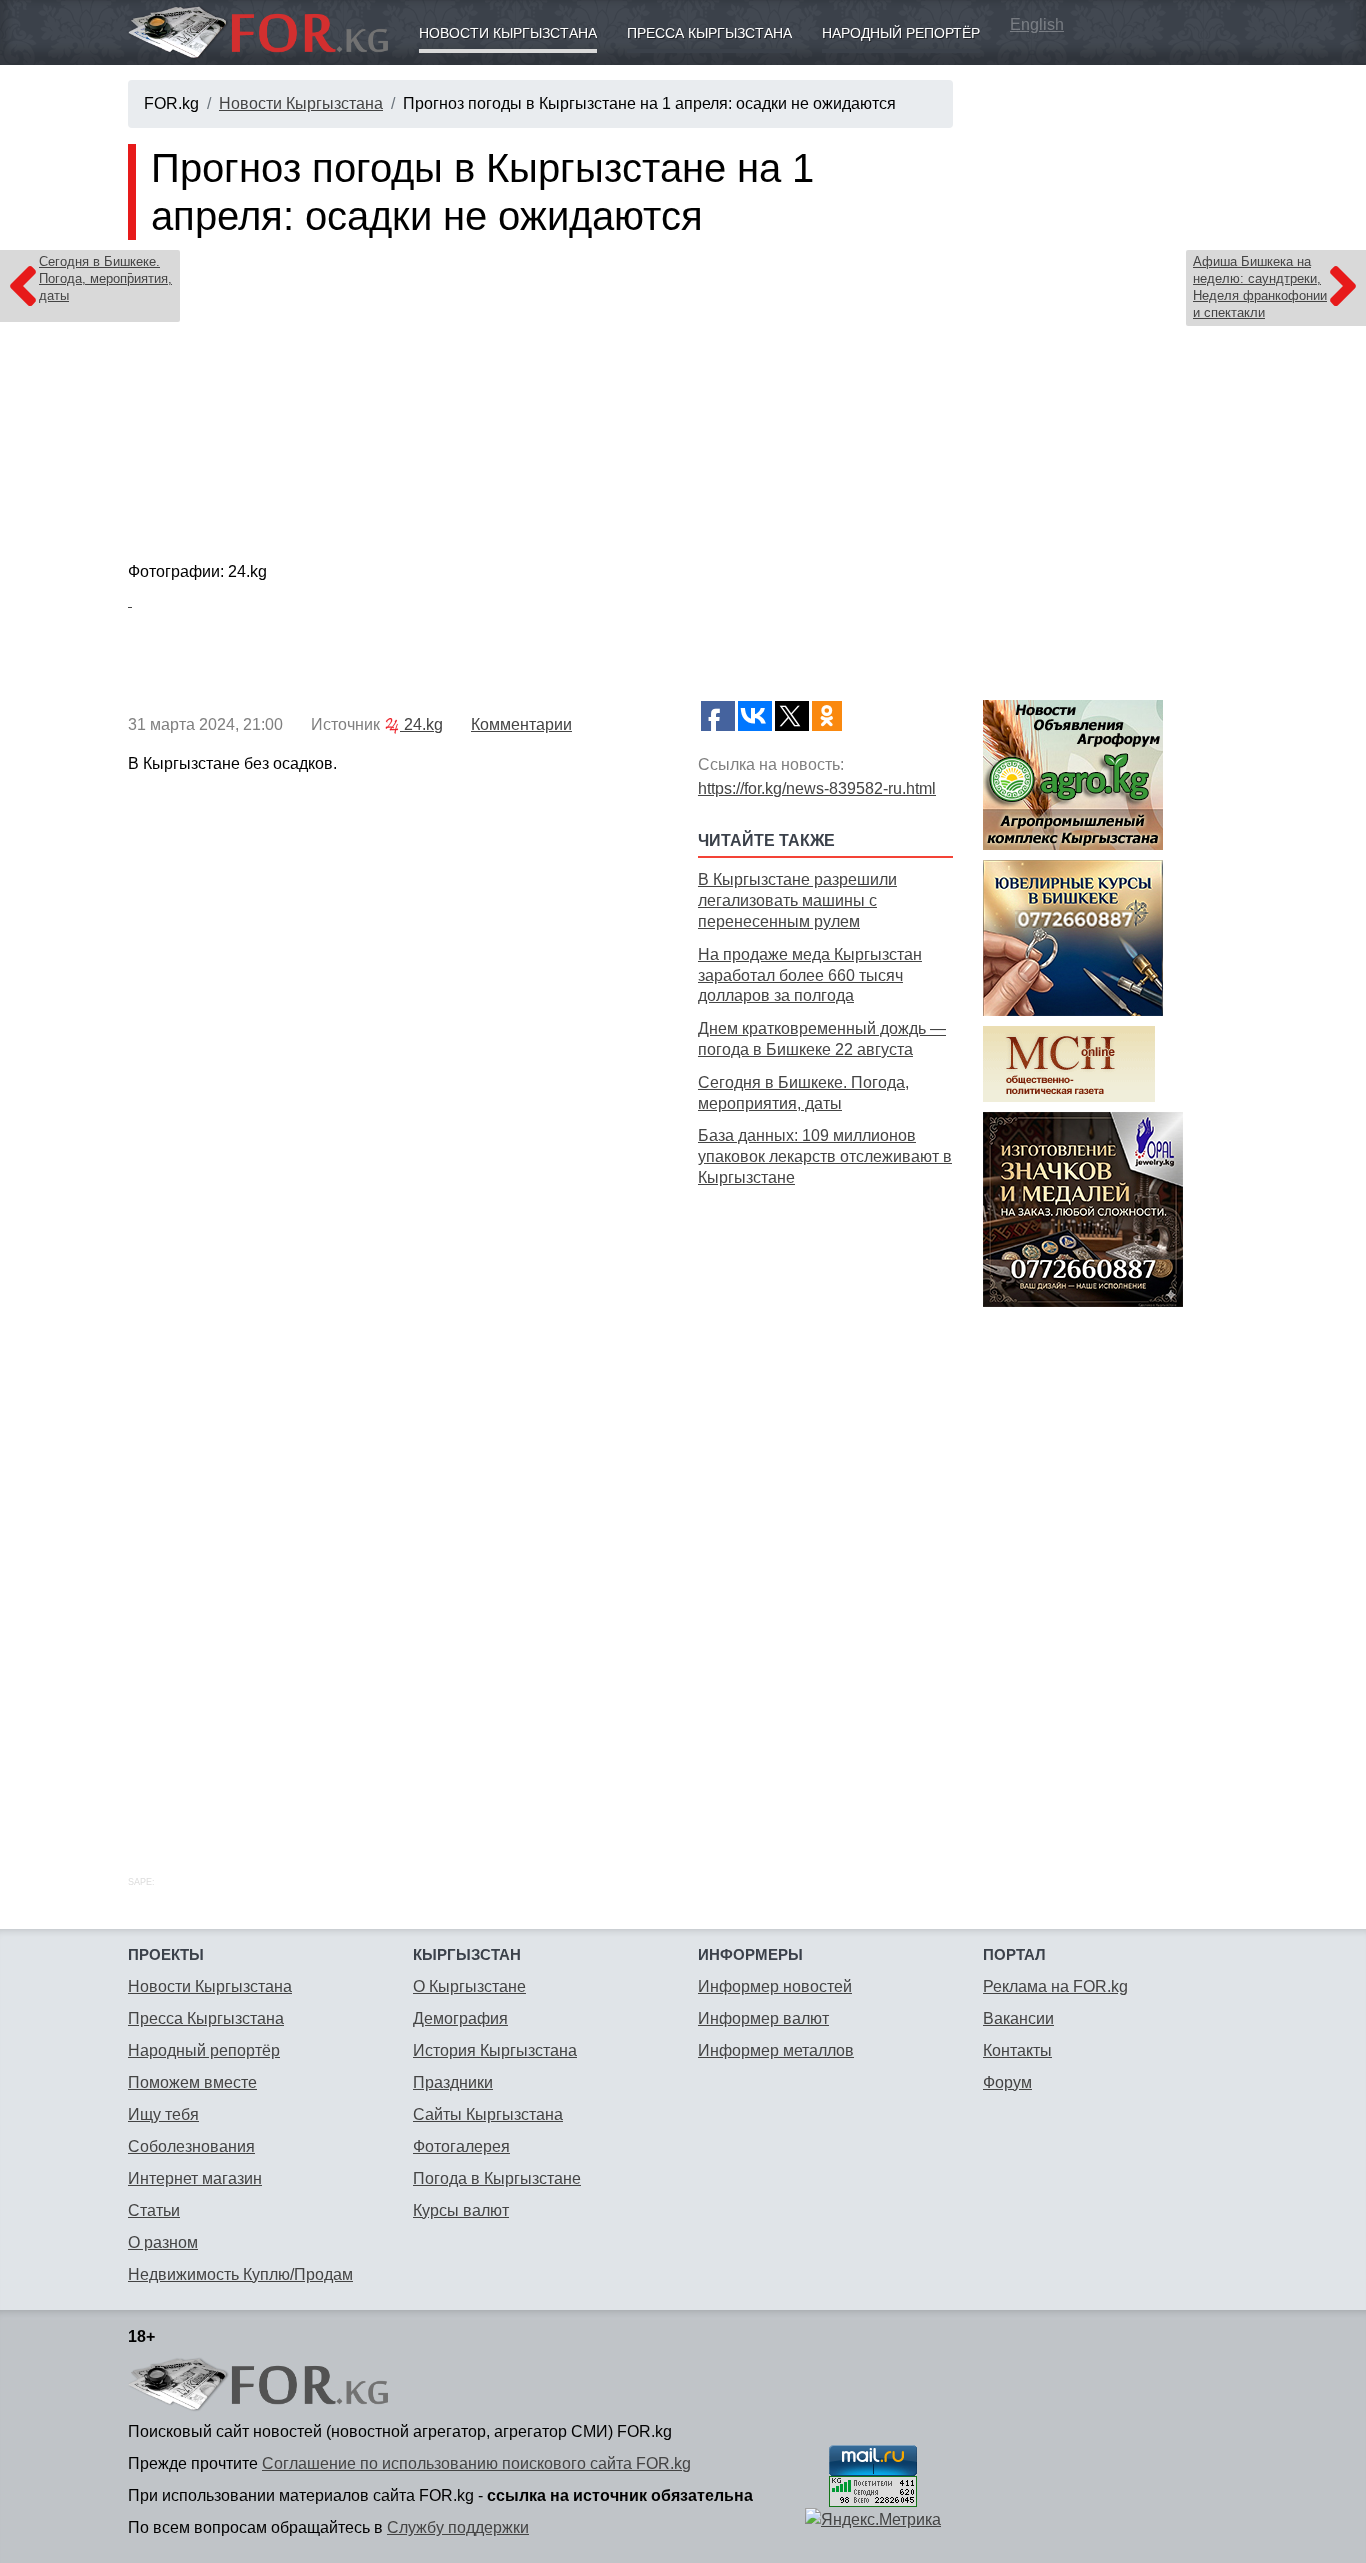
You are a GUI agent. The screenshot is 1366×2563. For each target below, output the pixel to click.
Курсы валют (461, 2210)
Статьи (154, 2210)
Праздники (453, 2082)
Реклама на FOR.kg (1055, 1986)
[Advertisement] (825, 1509)
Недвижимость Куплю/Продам (240, 2274)
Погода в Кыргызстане (497, 2178)
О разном (163, 2242)
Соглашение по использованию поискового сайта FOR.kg (476, 2463)
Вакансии (1018, 2018)
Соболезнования (191, 2146)
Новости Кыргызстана (508, 33)
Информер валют (763, 2018)
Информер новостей (775, 1986)
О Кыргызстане (469, 1986)
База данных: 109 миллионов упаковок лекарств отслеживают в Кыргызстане (825, 1156)
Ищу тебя (163, 2114)
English (1037, 24)
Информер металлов (776, 2050)
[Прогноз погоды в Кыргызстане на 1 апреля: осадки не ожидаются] (540, 405)
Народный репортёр (901, 33)
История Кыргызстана (495, 2050)
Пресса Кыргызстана (709, 33)
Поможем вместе (192, 2082)
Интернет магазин (195, 2178)
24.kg (421, 724)
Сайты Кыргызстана (488, 2114)
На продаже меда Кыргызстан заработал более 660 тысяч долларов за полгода (810, 975)
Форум (1007, 2082)
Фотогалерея (461, 2146)
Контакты (1017, 2050)
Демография (460, 2018)
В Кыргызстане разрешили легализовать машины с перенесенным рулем (797, 900)
